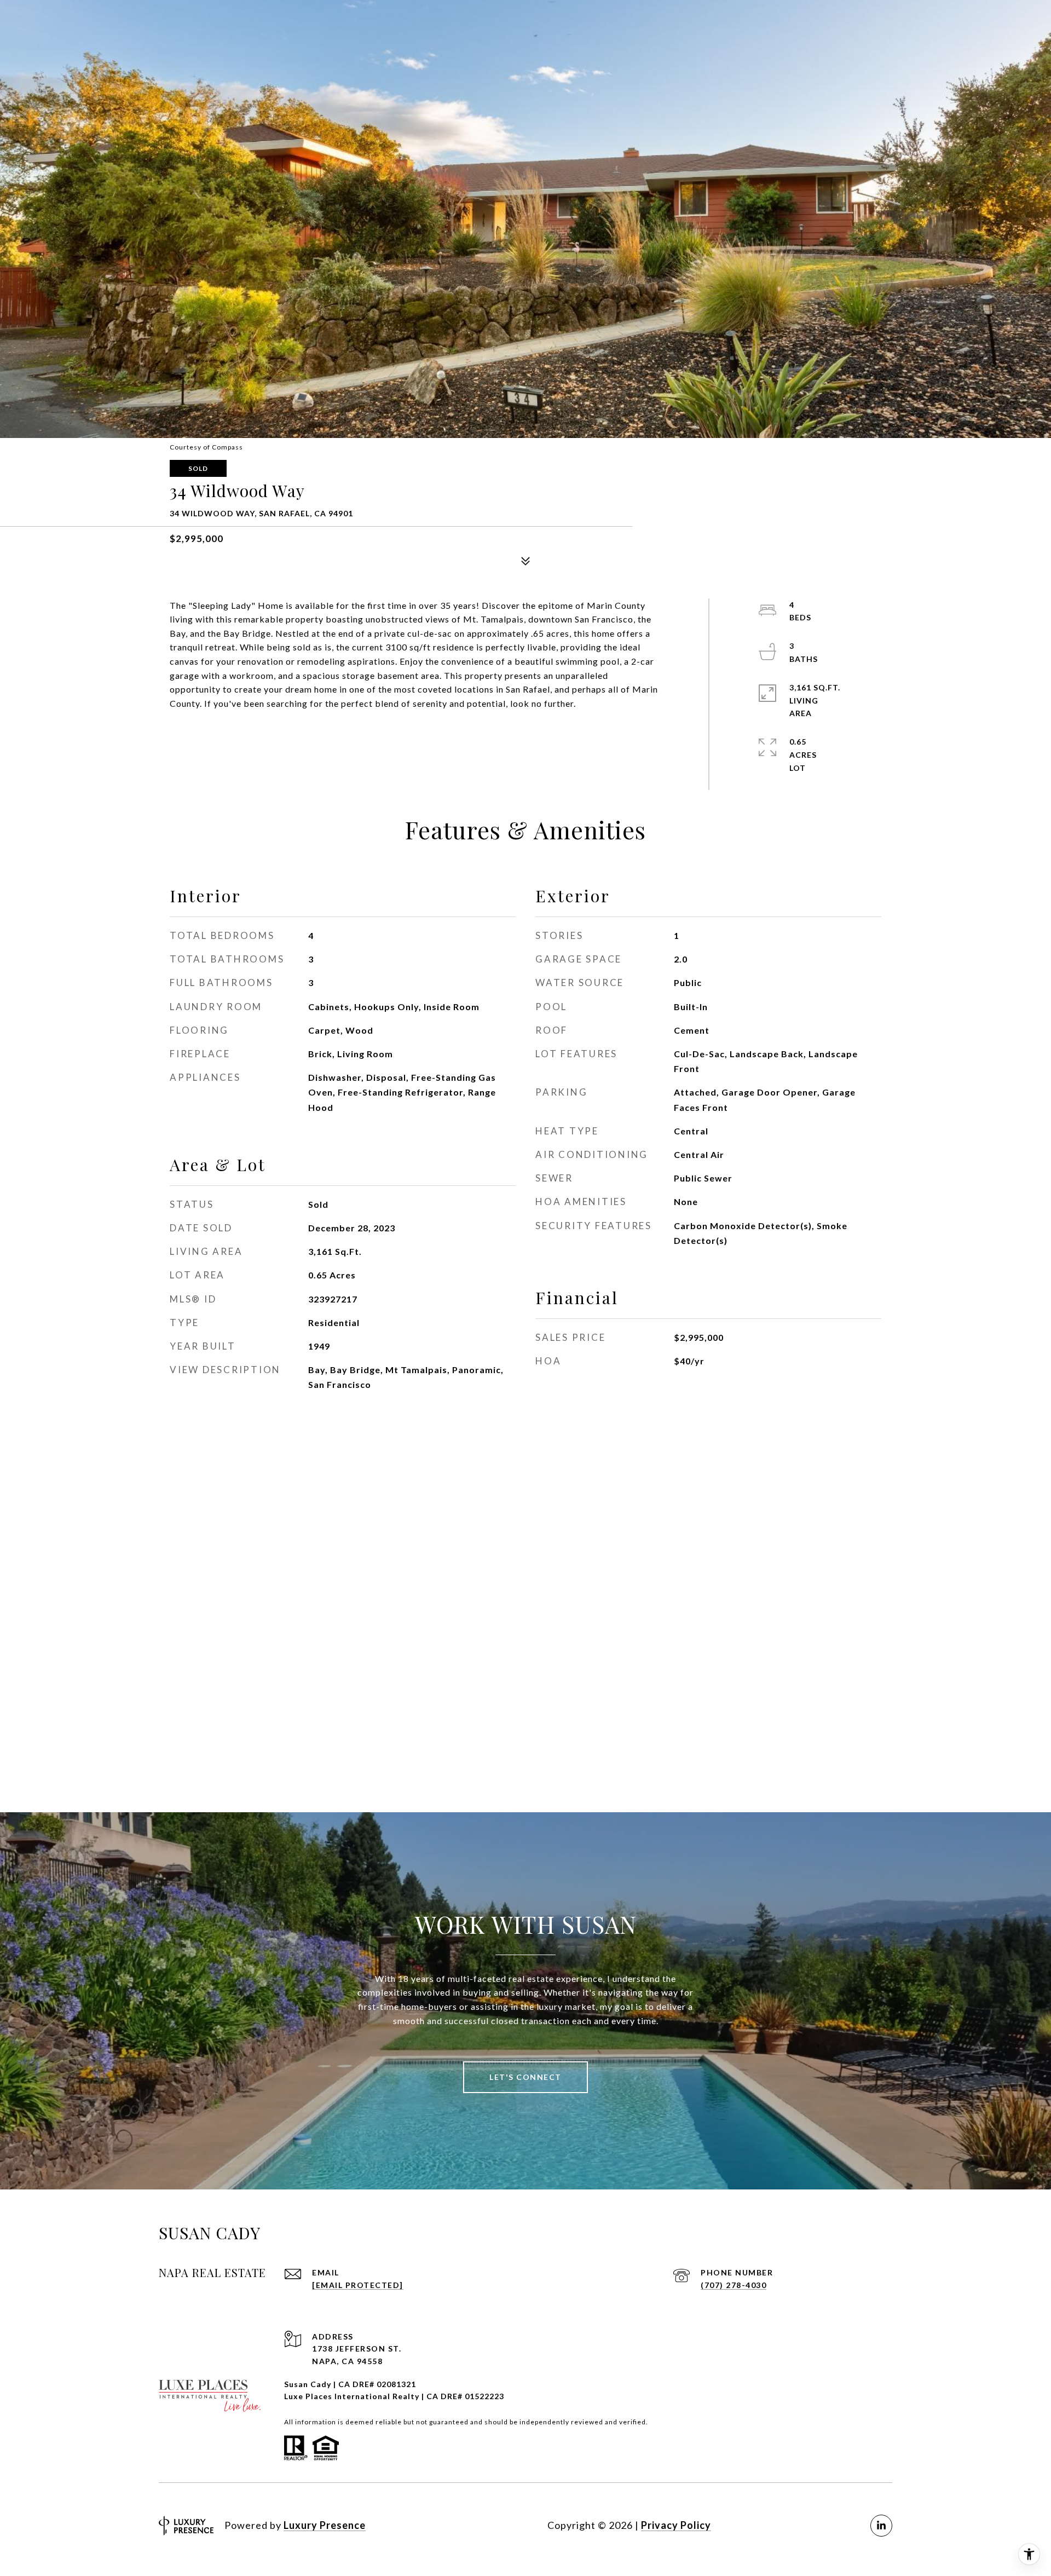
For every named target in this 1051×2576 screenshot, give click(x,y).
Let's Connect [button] (525, 2077)
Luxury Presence (325, 2525)
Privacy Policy (676, 2525)
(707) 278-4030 (734, 2285)
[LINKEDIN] (881, 2526)
